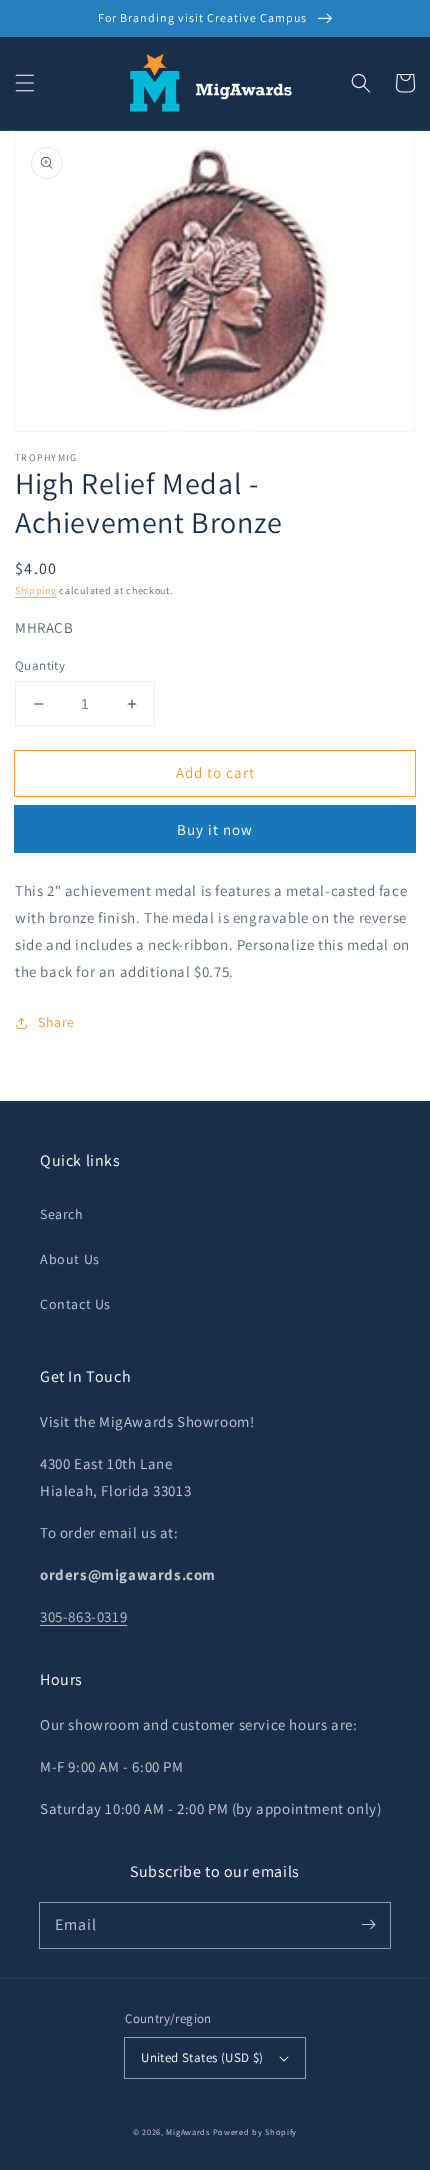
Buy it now (215, 829)
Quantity (40, 665)
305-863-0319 (83, 1616)
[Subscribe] (368, 1925)
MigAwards (187, 2131)
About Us (70, 1259)
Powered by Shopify (255, 2131)
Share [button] (56, 1022)
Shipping (36, 590)
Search (62, 1214)
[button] (25, 83)
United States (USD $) (202, 2057)
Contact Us (75, 1304)
